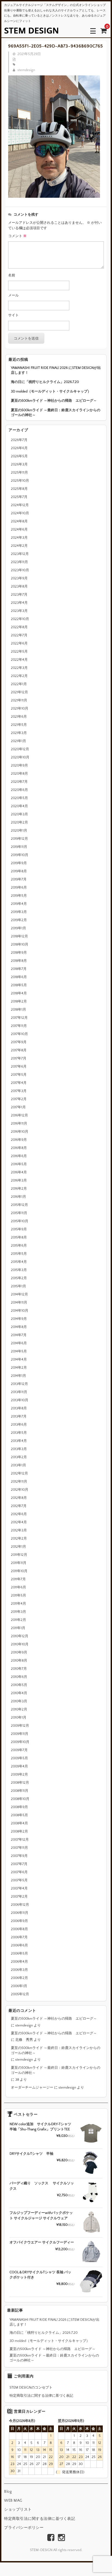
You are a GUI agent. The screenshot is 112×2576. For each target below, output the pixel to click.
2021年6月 (19, 717)
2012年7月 (19, 1506)
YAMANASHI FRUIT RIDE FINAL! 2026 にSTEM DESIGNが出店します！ (56, 370)
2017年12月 (19, 1018)
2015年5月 (19, 1254)
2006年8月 (19, 1929)
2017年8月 (19, 1050)
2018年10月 (20, 944)
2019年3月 (19, 912)
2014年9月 (19, 1319)
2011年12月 (19, 1555)
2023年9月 (19, 578)
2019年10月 (20, 855)
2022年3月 (19, 668)
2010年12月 (20, 1636)
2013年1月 (18, 1465)
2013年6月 (19, 1425)
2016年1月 (18, 1197)
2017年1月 (18, 1107)
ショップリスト (18, 2510)
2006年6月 (19, 1945)
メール (13, 295)
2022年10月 (20, 619)
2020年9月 (19, 765)
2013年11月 (19, 1392)
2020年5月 (19, 798)
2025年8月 (19, 489)
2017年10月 (19, 1034)
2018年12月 (19, 936)
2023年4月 (19, 603)
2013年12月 (19, 1384)
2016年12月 (19, 1115)
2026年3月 (19, 464)
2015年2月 (19, 1278)
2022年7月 (19, 635)
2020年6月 (19, 790)
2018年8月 (19, 961)
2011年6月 (18, 1587)
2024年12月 (20, 505)
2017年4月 (19, 1083)
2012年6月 (19, 1514)
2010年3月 (19, 1701)
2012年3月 (19, 1530)
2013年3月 (19, 1449)
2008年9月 (19, 1807)
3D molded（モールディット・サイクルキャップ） (51, 391)
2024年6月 (19, 529)
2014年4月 (19, 1359)
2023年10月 (20, 570)
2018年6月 (19, 977)
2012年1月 (18, 1547)
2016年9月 (19, 1140)
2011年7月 (18, 1579)
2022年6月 (19, 643)
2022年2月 (19, 676)
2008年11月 (20, 1791)
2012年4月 (19, 1522)
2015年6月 (19, 1246)
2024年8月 (19, 521)
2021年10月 (20, 708)
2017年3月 (19, 1091)
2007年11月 (19, 1848)
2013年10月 (20, 1400)
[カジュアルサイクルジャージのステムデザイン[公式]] (31, 31)
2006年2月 (19, 1978)
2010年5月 (19, 1685)
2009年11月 (20, 1734)
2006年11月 (20, 1913)
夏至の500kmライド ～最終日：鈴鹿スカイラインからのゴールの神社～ (56, 413)
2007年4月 (19, 1888)
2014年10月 (20, 1311)
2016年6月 (19, 1156)
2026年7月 (19, 440)
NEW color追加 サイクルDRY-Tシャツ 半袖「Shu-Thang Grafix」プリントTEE (40, 2127)
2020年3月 (19, 814)
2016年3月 (19, 1180)
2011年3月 (18, 1612)
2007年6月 (19, 1872)
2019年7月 (19, 879)
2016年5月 (19, 1164)
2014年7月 (19, 1335)
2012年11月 (19, 1482)
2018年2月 (19, 1001)
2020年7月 (19, 782)
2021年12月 (19, 692)
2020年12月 (20, 749)
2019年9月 (19, 863)
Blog (8, 2492)
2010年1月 (19, 1718)
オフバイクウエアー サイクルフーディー (42, 2242)
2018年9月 (19, 953)
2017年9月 (19, 1042)
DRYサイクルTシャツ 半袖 (31, 2154)
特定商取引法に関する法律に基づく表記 (41, 2396)
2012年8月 (19, 1498)
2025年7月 (19, 497)
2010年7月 (19, 1669)
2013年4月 (19, 1441)
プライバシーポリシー (24, 2528)
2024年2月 (19, 546)
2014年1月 (18, 1376)
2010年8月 (19, 1661)
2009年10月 (20, 1742)
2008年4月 (19, 1823)
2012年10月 (20, 1490)
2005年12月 (20, 1994)
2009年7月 (19, 1750)
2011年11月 (19, 1563)
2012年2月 (19, 1538)
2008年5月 (19, 1815)
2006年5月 (19, 1953)
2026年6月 (19, 448)
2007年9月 (19, 1856)
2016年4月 (19, 1172)
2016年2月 (19, 1189)
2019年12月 (19, 839)
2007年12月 (20, 1840)
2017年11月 (19, 1026)
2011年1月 (18, 1628)
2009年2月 (19, 1774)
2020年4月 (19, 806)
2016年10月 (20, 1132)
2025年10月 (20, 481)
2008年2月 (19, 1831)
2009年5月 (19, 1758)
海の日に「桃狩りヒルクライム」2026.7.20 (45, 382)
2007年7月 (19, 1864)
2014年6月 (19, 1343)
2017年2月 (19, 1099)
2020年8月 (19, 774)
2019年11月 (19, 847)
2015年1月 (18, 1286)
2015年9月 (19, 1229)
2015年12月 (19, 1205)
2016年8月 (19, 1148)
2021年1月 (18, 741)
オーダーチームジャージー (32, 2087)
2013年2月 (19, 1457)
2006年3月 (19, 1970)
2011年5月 (18, 1595)
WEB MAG (13, 2501)
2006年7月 (19, 1937)
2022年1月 (19, 684)
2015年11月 (19, 1213)
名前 (12, 275)
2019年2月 (19, 920)
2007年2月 (19, 1897)
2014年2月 (19, 1368)
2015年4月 (19, 1262)
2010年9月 (19, 1652)
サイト (13, 315)
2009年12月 (20, 1726)
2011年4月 (18, 1604)
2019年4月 (19, 904)
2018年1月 (18, 1010)
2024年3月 (19, 538)
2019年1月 (18, 928)
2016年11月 (19, 1123)
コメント (17, 236)
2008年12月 (20, 1783)
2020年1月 (19, 831)
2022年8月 (19, 627)
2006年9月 (19, 1921)
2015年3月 (19, 1270)
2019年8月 (19, 871)
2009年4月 (19, 1766)
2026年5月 (19, 456)
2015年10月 (20, 1221)
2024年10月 (20, 513)
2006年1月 (19, 1986)
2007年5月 (19, 1880)
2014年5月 (19, 1351)
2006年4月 (19, 1962)
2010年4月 (19, 1693)
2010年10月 (20, 1644)
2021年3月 (19, 733)
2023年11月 (19, 562)
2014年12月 (19, 1294)
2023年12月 (20, 554)
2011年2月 (18, 1620)
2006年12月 (20, 1905)
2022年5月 (19, 652)
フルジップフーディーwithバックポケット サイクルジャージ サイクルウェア (41, 2216)
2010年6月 (19, 1677)
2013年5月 (19, 1433)
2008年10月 (20, 1799)
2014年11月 (19, 1303)
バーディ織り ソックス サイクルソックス (42, 2186)
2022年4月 (19, 660)
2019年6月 (19, 888)
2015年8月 (19, 1237)
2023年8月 (19, 586)
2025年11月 (19, 473)
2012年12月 (19, 1473)
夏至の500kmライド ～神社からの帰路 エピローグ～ (54, 401)
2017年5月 (19, 1075)
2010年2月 (19, 1709)
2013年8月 (19, 1408)
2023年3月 (19, 611)
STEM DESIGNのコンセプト (31, 2387)
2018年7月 (19, 969)
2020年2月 (19, 822)
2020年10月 (20, 757)
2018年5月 (19, 985)
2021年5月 (19, 725)
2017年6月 (19, 1067)
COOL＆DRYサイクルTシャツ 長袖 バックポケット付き (40, 2275)
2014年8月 (19, 1327)
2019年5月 (19, 896)
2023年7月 (19, 595)
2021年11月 (19, 700)
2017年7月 (19, 1058)
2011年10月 (19, 1571)
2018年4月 (19, 993)
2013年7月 (19, 1416)
